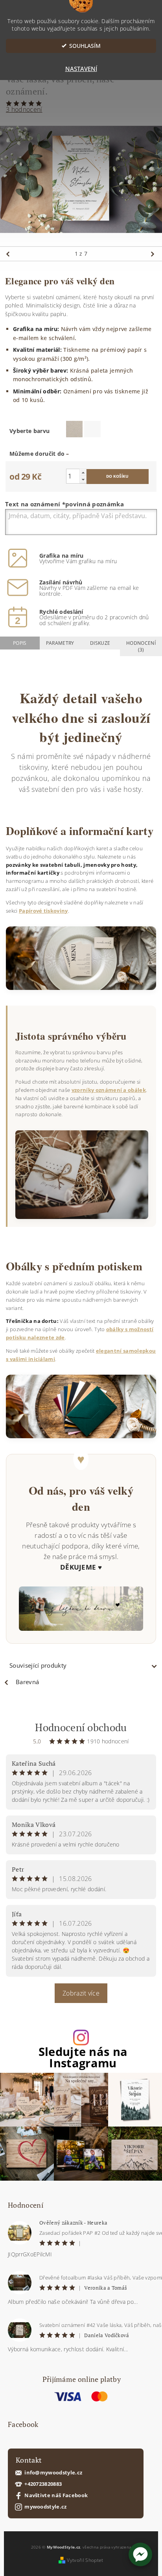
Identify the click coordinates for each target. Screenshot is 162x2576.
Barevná (27, 1682)
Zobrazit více (81, 1993)
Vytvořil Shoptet (85, 2560)
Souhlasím (85, 46)
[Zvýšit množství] (83, 472)
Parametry (60, 643)
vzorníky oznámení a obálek (109, 1090)
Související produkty (38, 1665)
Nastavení (81, 69)
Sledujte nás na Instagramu (83, 2058)
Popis (20, 643)
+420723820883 (43, 2484)
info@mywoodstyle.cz (53, 2473)
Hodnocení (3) (141, 646)
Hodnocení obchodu (81, 1727)
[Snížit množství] (83, 479)
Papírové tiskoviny (43, 911)
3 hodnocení (24, 109)
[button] (140, 2554)
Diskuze (100, 643)
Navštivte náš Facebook (56, 2495)
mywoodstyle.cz (45, 2507)
